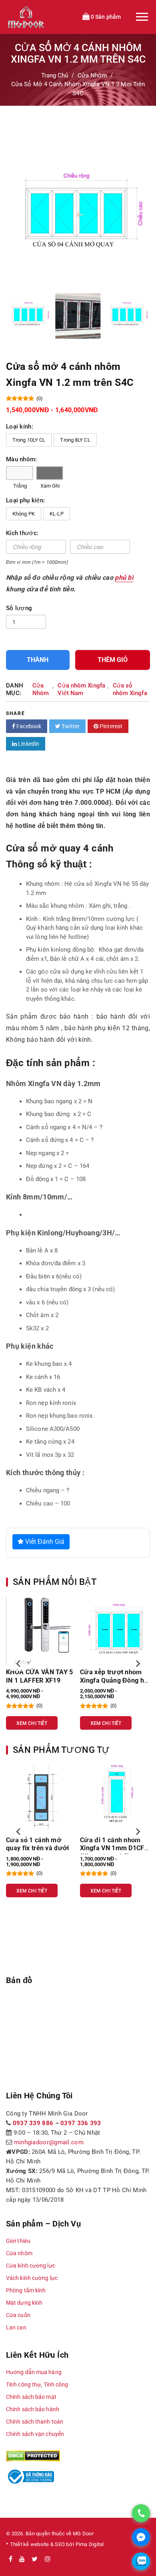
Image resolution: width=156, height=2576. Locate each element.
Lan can (16, 2327)
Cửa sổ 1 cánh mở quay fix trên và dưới (38, 1844)
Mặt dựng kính (24, 2303)
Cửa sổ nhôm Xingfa (130, 689)
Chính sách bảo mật (31, 2397)
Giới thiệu (18, 2241)
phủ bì (124, 578)
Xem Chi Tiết (32, 1723)
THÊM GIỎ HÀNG (113, 663)
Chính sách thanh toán (35, 2422)
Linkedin (28, 744)
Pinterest (110, 726)
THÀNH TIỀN (38, 663)
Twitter (70, 726)
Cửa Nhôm (92, 75)
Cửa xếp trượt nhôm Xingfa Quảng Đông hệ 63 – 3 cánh (114, 1680)
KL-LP (57, 514)
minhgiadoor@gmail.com (49, 2142)
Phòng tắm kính (26, 2290)
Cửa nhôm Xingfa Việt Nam (81, 689)
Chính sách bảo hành (33, 2409)
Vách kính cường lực (32, 2278)
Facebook (28, 726)
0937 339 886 (33, 2123)
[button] (18, 1663)
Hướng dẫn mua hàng (34, 2372)
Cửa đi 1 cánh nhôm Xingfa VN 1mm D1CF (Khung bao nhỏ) (112, 1848)
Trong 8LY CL (75, 440)
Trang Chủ (55, 75)
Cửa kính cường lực (31, 2266)
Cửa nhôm (19, 2253)
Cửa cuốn (18, 2315)
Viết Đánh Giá (44, 1542)
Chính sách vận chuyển (35, 2434)
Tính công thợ (23, 2384)
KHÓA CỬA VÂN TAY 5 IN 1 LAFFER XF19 (40, 1676)
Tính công (56, 2384)
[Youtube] (22, 2559)
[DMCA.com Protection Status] (33, 2455)
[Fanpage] (11, 2559)
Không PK (24, 514)
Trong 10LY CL (29, 440)
